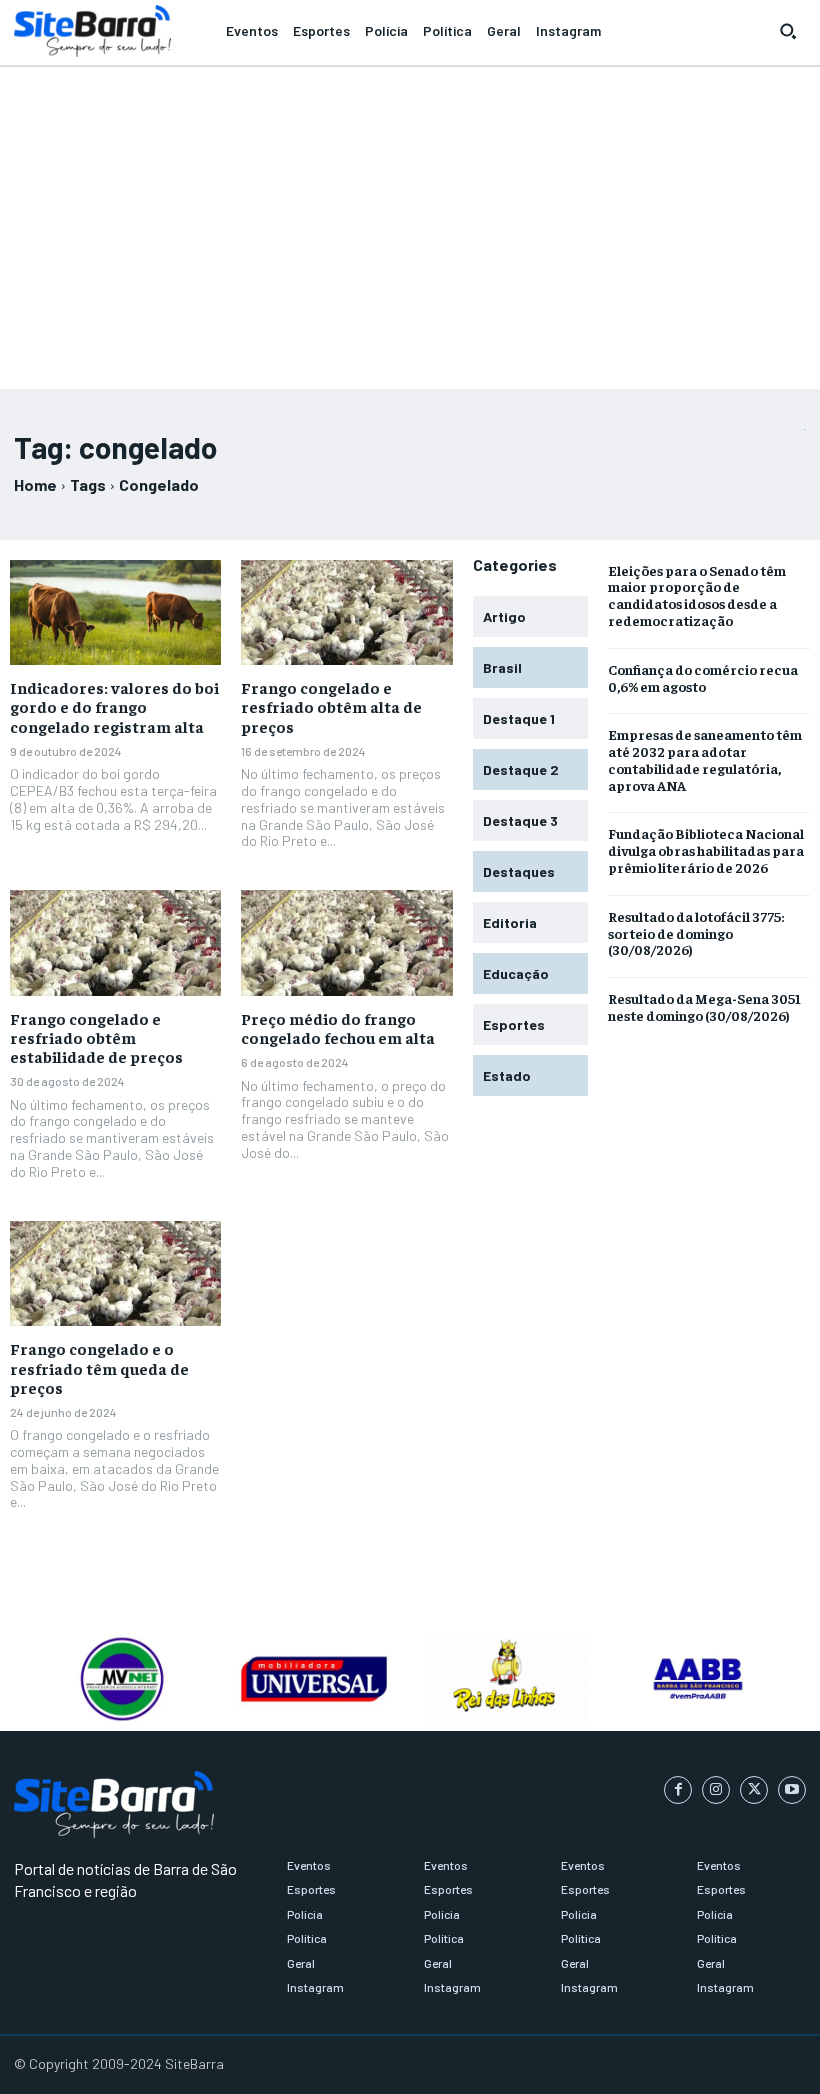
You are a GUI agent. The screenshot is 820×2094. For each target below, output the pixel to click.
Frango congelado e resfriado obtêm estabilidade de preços (96, 1037)
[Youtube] (792, 1790)
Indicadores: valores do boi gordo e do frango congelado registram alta (114, 706)
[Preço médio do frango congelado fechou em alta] (346, 943)
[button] (788, 31)
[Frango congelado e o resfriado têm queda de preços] (115, 1274)
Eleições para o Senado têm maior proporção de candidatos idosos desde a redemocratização (697, 595)
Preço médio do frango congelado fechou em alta (338, 1027)
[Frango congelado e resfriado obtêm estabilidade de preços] (115, 943)
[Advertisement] (410, 219)
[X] (754, 1790)
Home (35, 484)
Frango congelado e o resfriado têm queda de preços (99, 1367)
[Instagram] (716, 1790)
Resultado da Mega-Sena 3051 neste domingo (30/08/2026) (704, 1006)
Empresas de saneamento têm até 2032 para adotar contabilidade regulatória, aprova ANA (705, 759)
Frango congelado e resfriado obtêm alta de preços (331, 706)
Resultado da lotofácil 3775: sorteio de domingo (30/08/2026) (696, 933)
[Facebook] (678, 1790)
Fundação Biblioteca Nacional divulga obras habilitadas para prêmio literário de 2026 (706, 850)
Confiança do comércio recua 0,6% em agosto (703, 677)
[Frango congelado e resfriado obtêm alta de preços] (346, 613)
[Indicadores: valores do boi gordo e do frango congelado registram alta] (115, 613)
